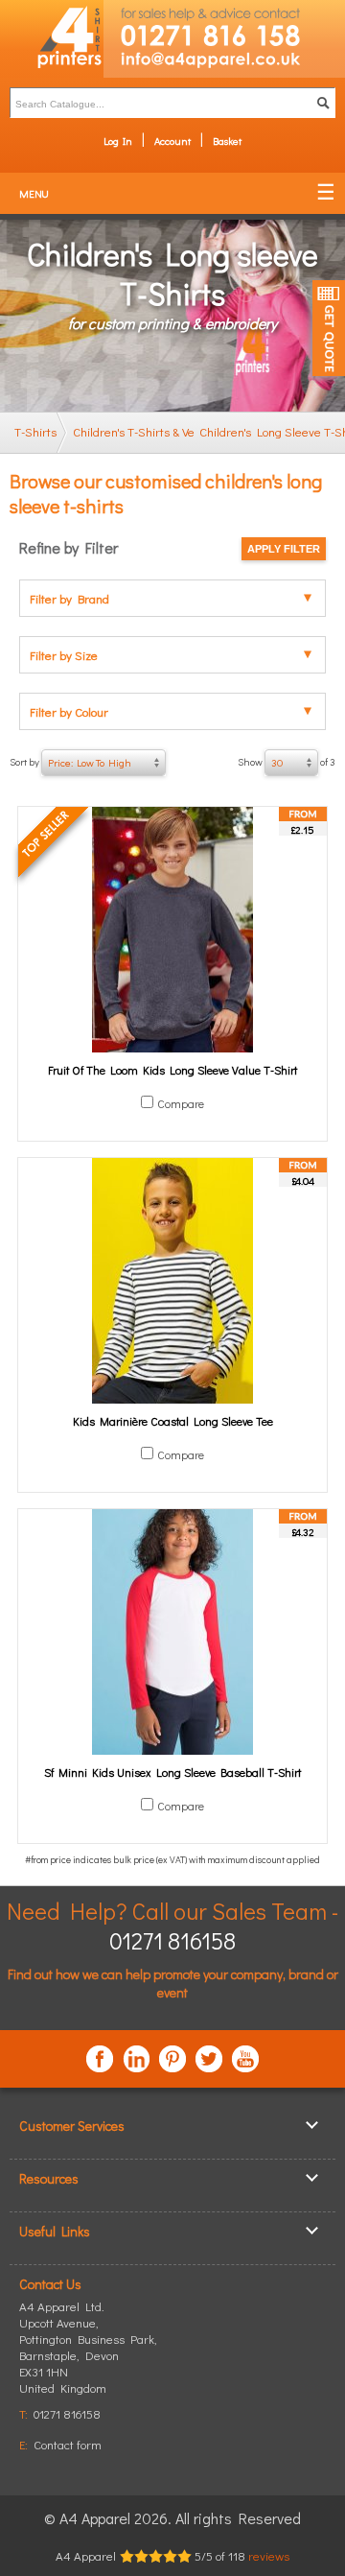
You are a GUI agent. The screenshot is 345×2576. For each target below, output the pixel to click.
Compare (181, 1103)
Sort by (70, 762)
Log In (118, 141)
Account (172, 141)
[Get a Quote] (329, 328)
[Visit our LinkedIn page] (136, 2059)
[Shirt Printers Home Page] (52, 39)
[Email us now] (224, 64)
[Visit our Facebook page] (100, 2059)
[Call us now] (224, 25)
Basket (227, 141)
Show (287, 762)
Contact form (68, 2444)
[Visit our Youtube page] (245, 2059)
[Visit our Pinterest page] (172, 2059)
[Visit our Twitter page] (209, 2059)
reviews (269, 2555)
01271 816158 (172, 1940)
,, (88, 2355)
